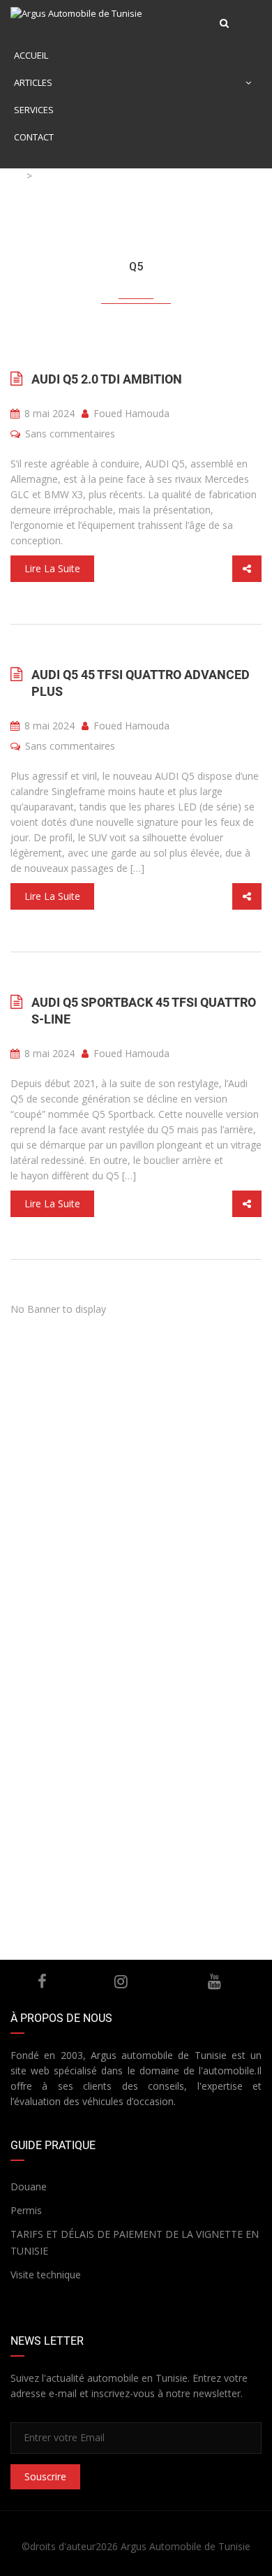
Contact (34, 137)
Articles (33, 82)
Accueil (31, 55)
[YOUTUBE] (215, 1981)
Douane (29, 2186)
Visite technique (46, 2275)
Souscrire (45, 2476)
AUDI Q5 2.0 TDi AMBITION (107, 379)
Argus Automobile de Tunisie (186, 2546)
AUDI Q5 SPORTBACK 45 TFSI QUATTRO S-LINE (144, 1011)
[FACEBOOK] (43, 1981)
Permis (26, 2210)
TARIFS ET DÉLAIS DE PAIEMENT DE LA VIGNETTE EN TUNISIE (135, 2242)
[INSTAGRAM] (121, 1981)
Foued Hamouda (130, 413)
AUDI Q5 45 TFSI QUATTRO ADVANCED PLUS (141, 683)
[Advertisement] (136, 1460)
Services (34, 110)
